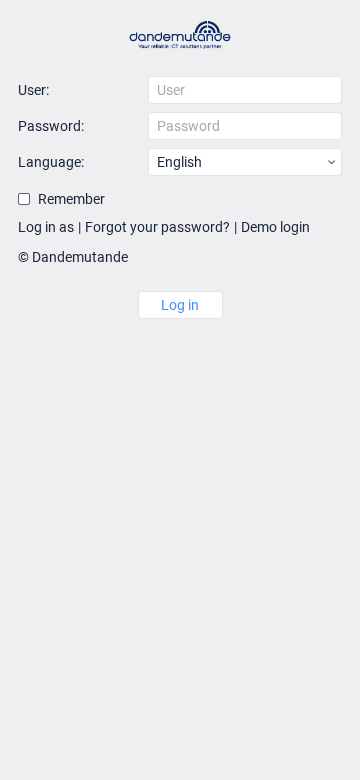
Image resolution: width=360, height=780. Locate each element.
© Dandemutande (73, 257)
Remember (71, 199)
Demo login (275, 227)
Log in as (46, 227)
